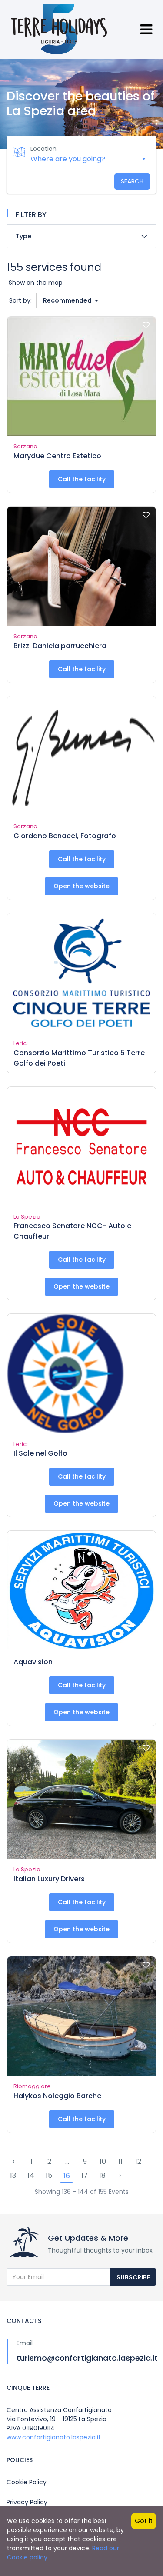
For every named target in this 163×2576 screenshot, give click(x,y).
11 (120, 2161)
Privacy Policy (27, 2502)
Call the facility (82, 479)
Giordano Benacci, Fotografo (65, 836)
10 (103, 2161)
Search (132, 181)
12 (138, 2161)
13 (13, 2175)
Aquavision (33, 1662)
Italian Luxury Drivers (49, 1879)
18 (102, 2175)
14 (31, 2175)
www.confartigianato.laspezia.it (54, 2437)
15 (49, 2175)
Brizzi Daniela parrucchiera (60, 646)
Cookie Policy (27, 2482)
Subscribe (133, 2277)
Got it (144, 2521)
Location (43, 149)
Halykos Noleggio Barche (57, 2096)
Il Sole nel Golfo (40, 1453)
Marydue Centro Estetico (57, 456)
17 (85, 2175)
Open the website (81, 886)
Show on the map (36, 283)
